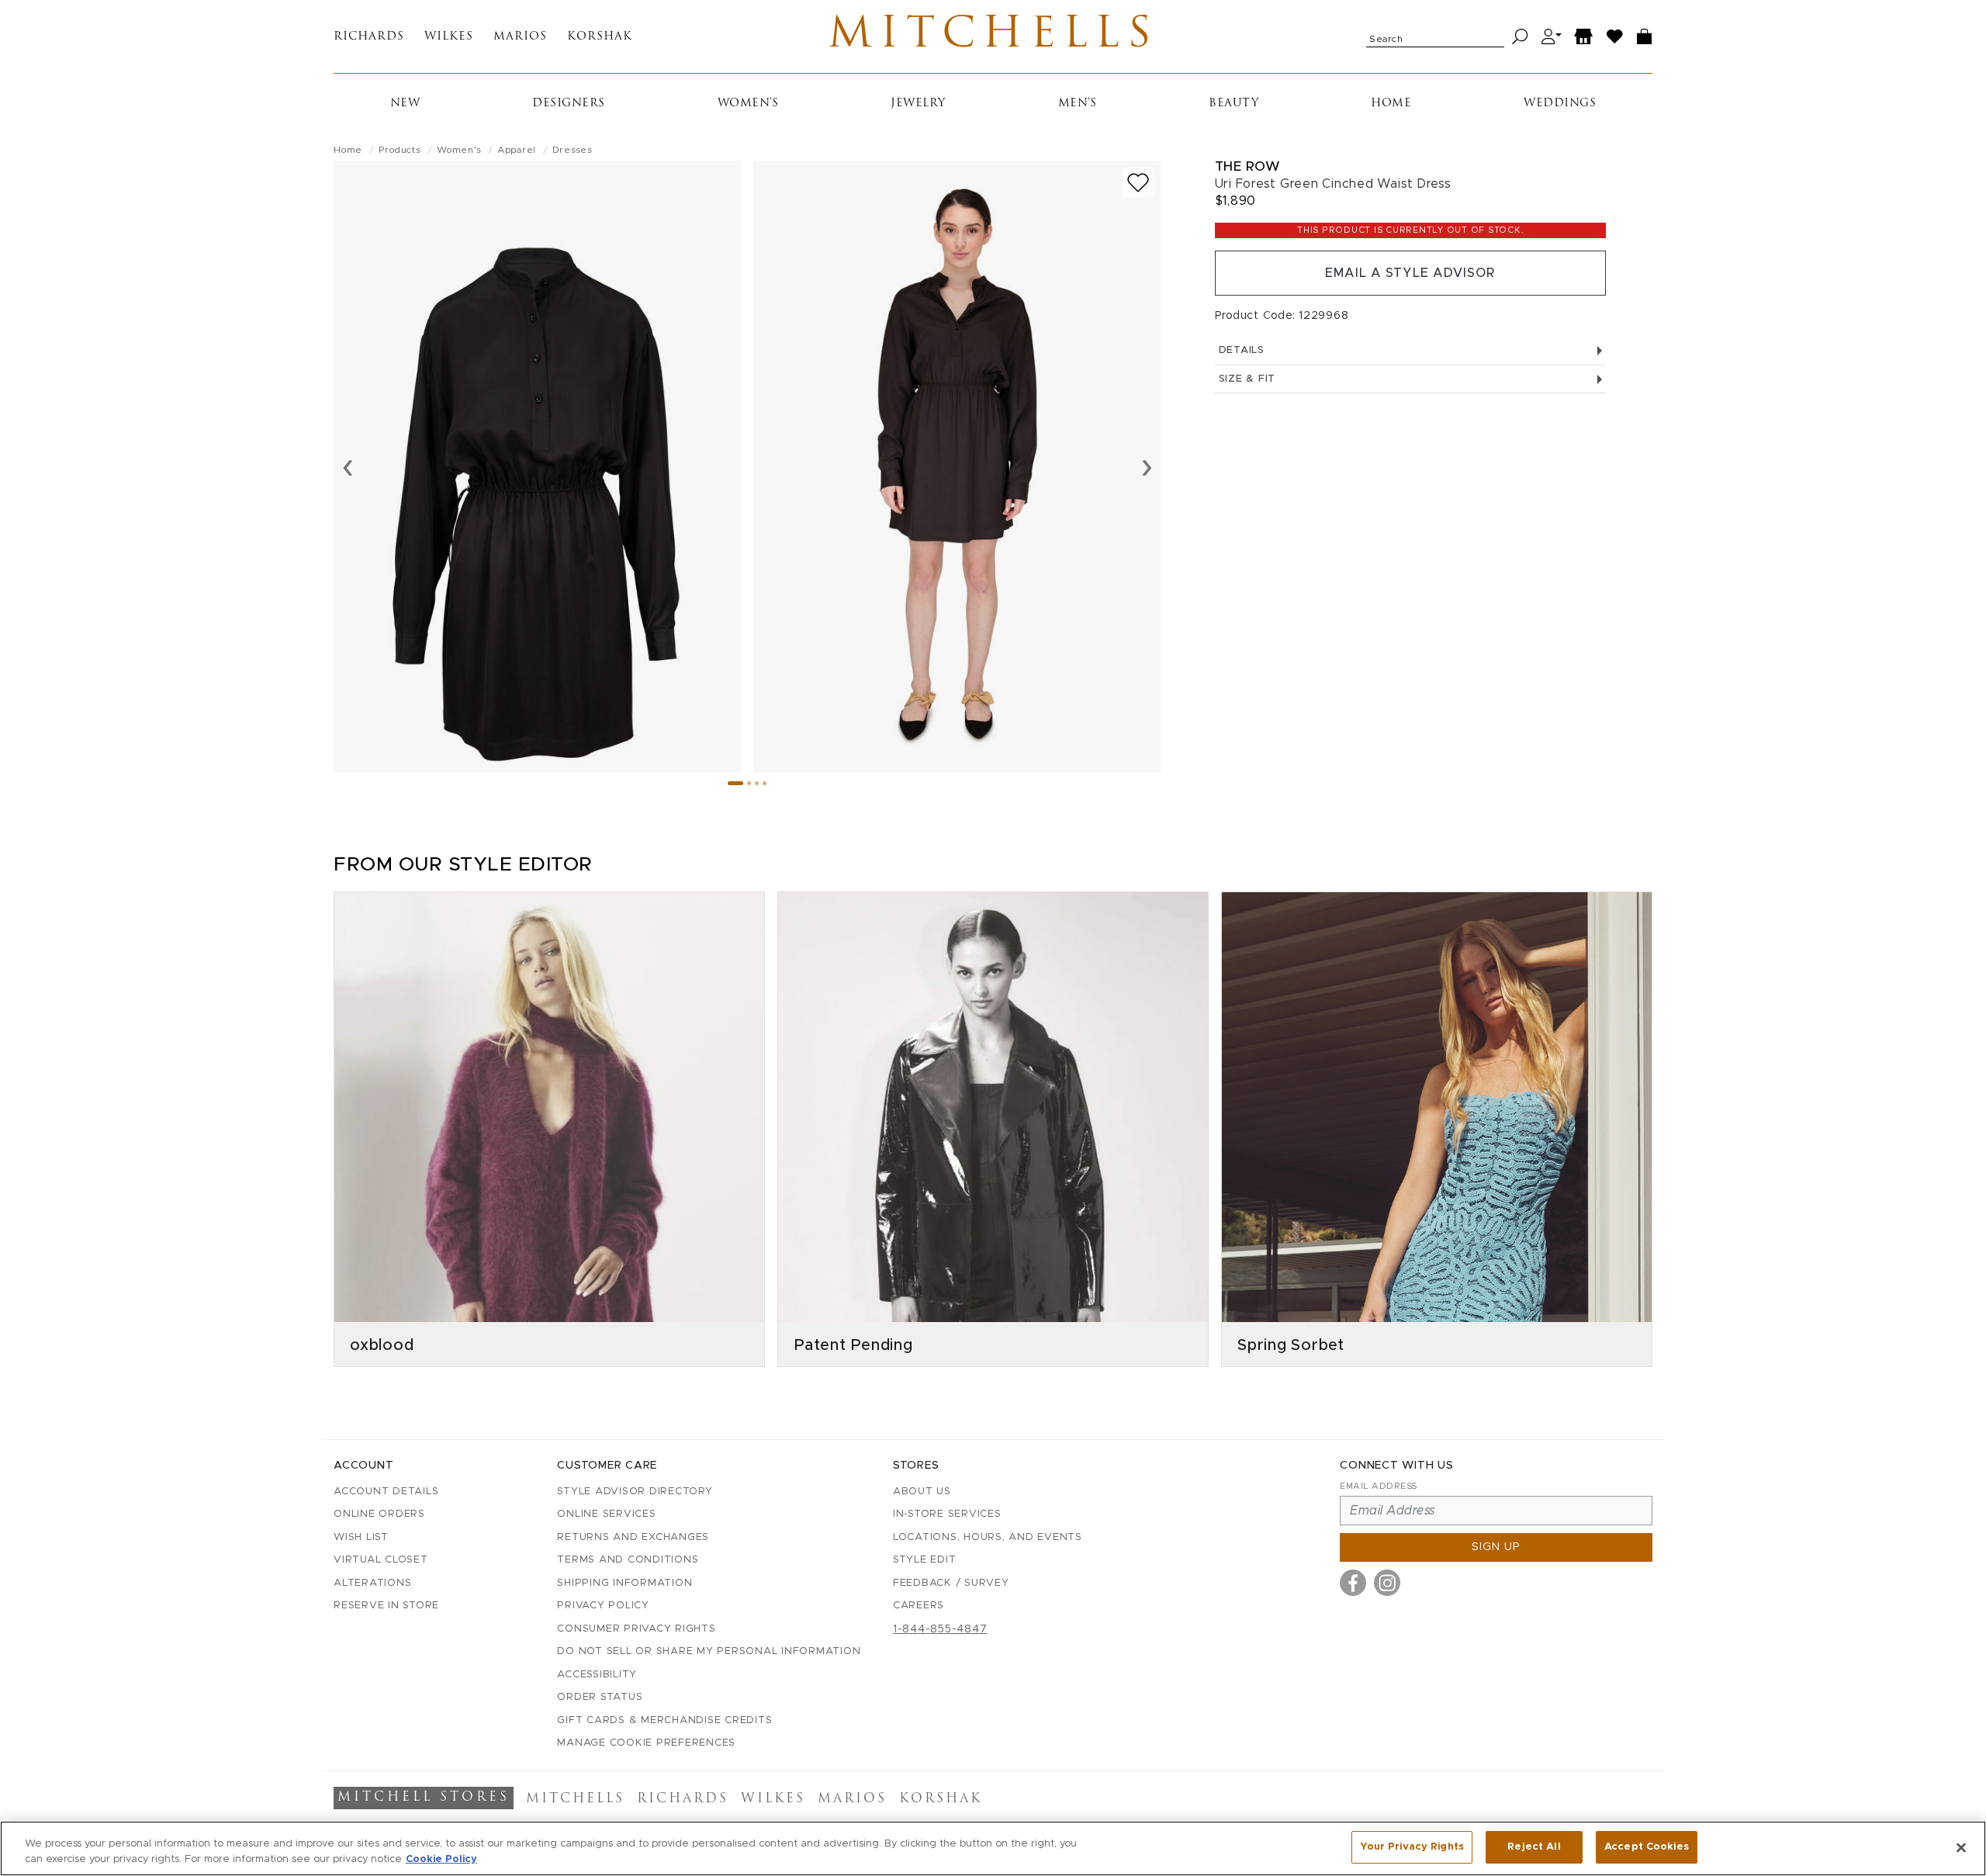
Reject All (1534, 1847)
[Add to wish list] (1138, 183)
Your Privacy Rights (1412, 1847)
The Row (1248, 166)
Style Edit (925, 1560)
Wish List (361, 1537)
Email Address (1379, 1486)
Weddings (1560, 104)
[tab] (735, 783)
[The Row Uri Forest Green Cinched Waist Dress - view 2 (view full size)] (957, 467)
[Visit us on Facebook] (1353, 1583)
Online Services (606, 1514)
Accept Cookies (1647, 1847)
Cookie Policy (441, 1859)
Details (1242, 350)
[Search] (1520, 37)
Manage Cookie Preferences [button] (646, 1743)
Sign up (1496, 1547)
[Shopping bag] (1645, 37)
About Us (922, 1492)
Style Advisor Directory (635, 1492)
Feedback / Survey (951, 1583)
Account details (386, 1492)
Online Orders (379, 1514)
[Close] (1961, 1847)
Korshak (600, 37)
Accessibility (597, 1675)
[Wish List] (1615, 37)
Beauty (1233, 104)
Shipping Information (625, 1583)
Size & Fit (1247, 379)
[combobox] (1435, 36)
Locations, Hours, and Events (988, 1537)
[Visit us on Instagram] (1387, 1583)
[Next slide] (1147, 466)
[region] (993, 1848)
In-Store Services (947, 1514)
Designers (569, 104)
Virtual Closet (381, 1560)
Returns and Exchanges (633, 1537)
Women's (748, 104)
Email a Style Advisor (1410, 273)
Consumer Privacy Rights (636, 1629)
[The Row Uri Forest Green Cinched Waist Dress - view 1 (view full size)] (538, 467)
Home (1391, 104)
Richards (369, 37)
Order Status (600, 1697)
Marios (520, 37)
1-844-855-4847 (940, 1629)
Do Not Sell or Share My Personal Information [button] (709, 1651)
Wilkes (449, 37)
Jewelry (918, 104)
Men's (1078, 104)
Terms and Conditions (628, 1560)
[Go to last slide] (348, 466)
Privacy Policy (603, 1606)
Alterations (372, 1583)
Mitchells (993, 36)
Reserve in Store (386, 1606)
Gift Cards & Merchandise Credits (664, 1720)
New (405, 104)
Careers (919, 1606)
